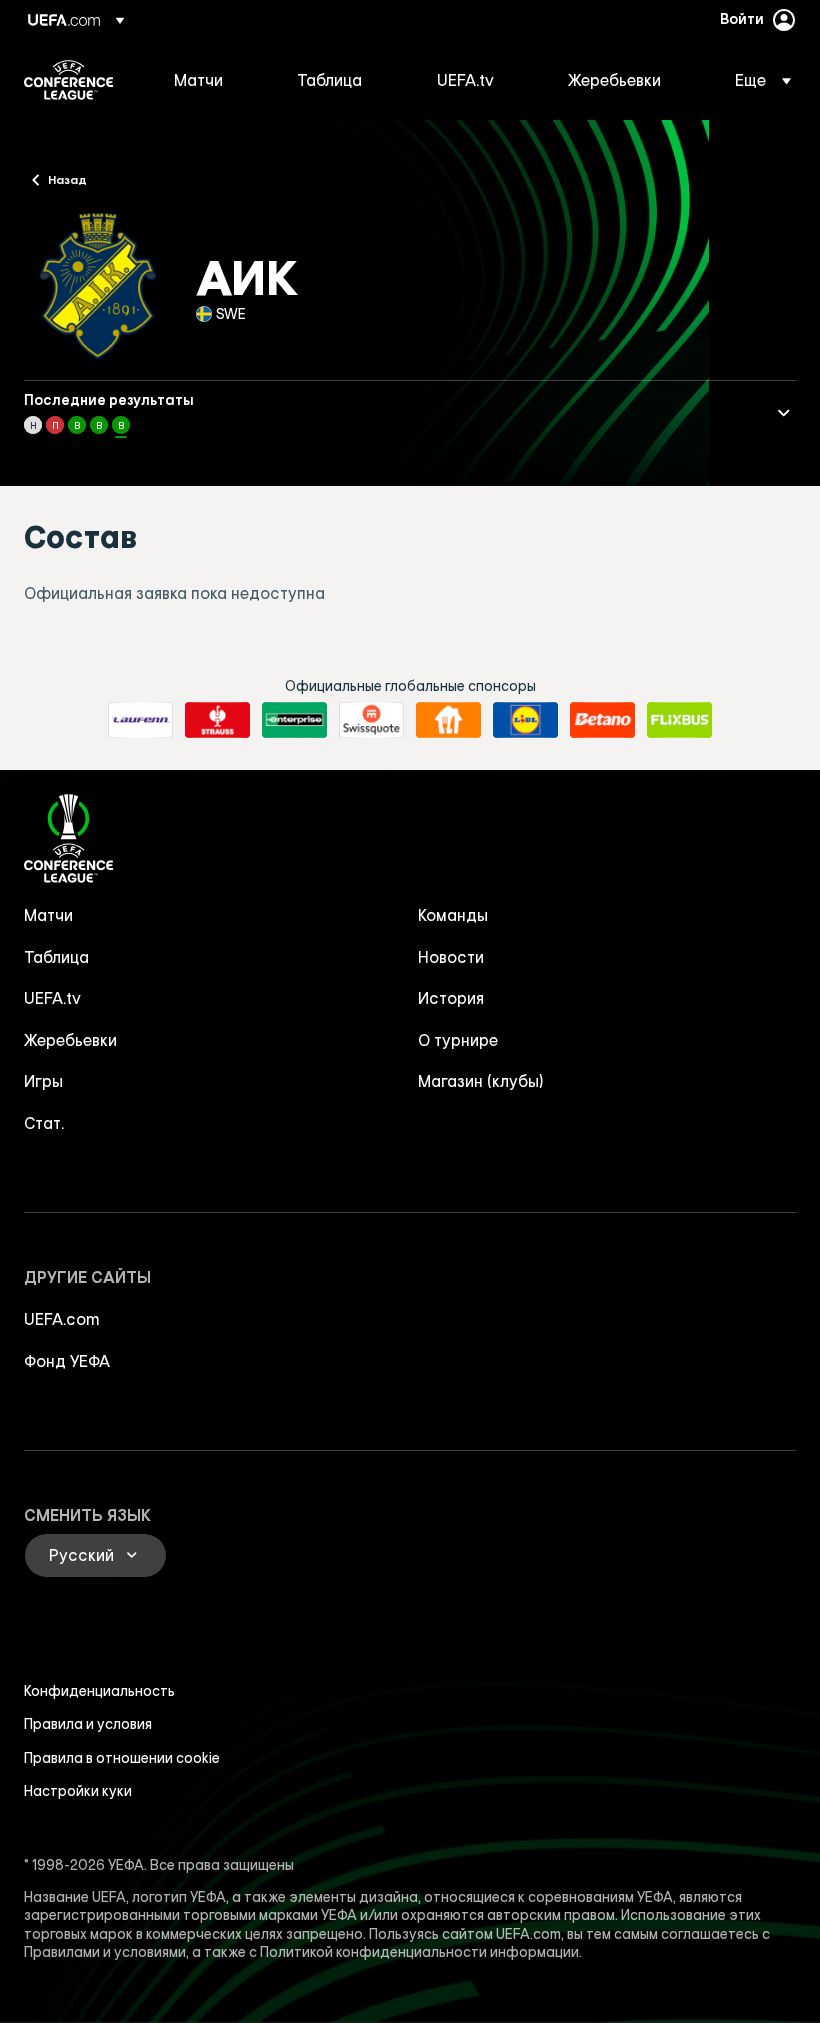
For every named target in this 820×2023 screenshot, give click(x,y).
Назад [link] (67, 179)
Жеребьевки (70, 1040)
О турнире (458, 1040)
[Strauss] (217, 720)
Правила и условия (88, 1724)
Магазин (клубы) (481, 1081)
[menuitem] (210, 80)
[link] (198, 80)
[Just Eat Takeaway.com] (448, 720)
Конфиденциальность (99, 1691)
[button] (757, 80)
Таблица (56, 957)
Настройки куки (78, 1791)
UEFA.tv (52, 998)
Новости (451, 957)
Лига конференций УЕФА (68, 80)
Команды (453, 915)
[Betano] (602, 720)
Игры (43, 1081)
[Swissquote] (371, 720)
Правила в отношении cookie (122, 1758)
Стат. (44, 1123)
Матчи (48, 915)
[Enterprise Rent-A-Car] (294, 720)
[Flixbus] (679, 720)
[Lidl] (525, 720)
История (451, 998)
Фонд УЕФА (67, 1361)
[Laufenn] (140, 720)
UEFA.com (62, 1319)
